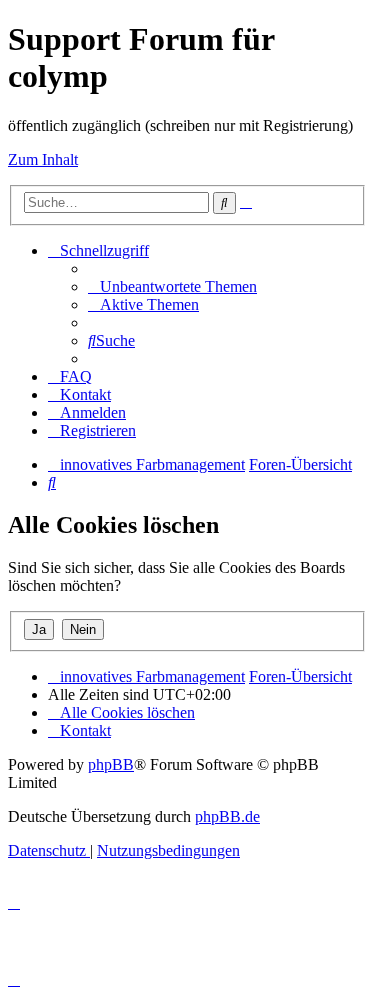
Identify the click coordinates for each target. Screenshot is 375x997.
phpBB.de (227, 816)
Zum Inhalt (43, 159)
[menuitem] (172, 286)
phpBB (111, 764)
